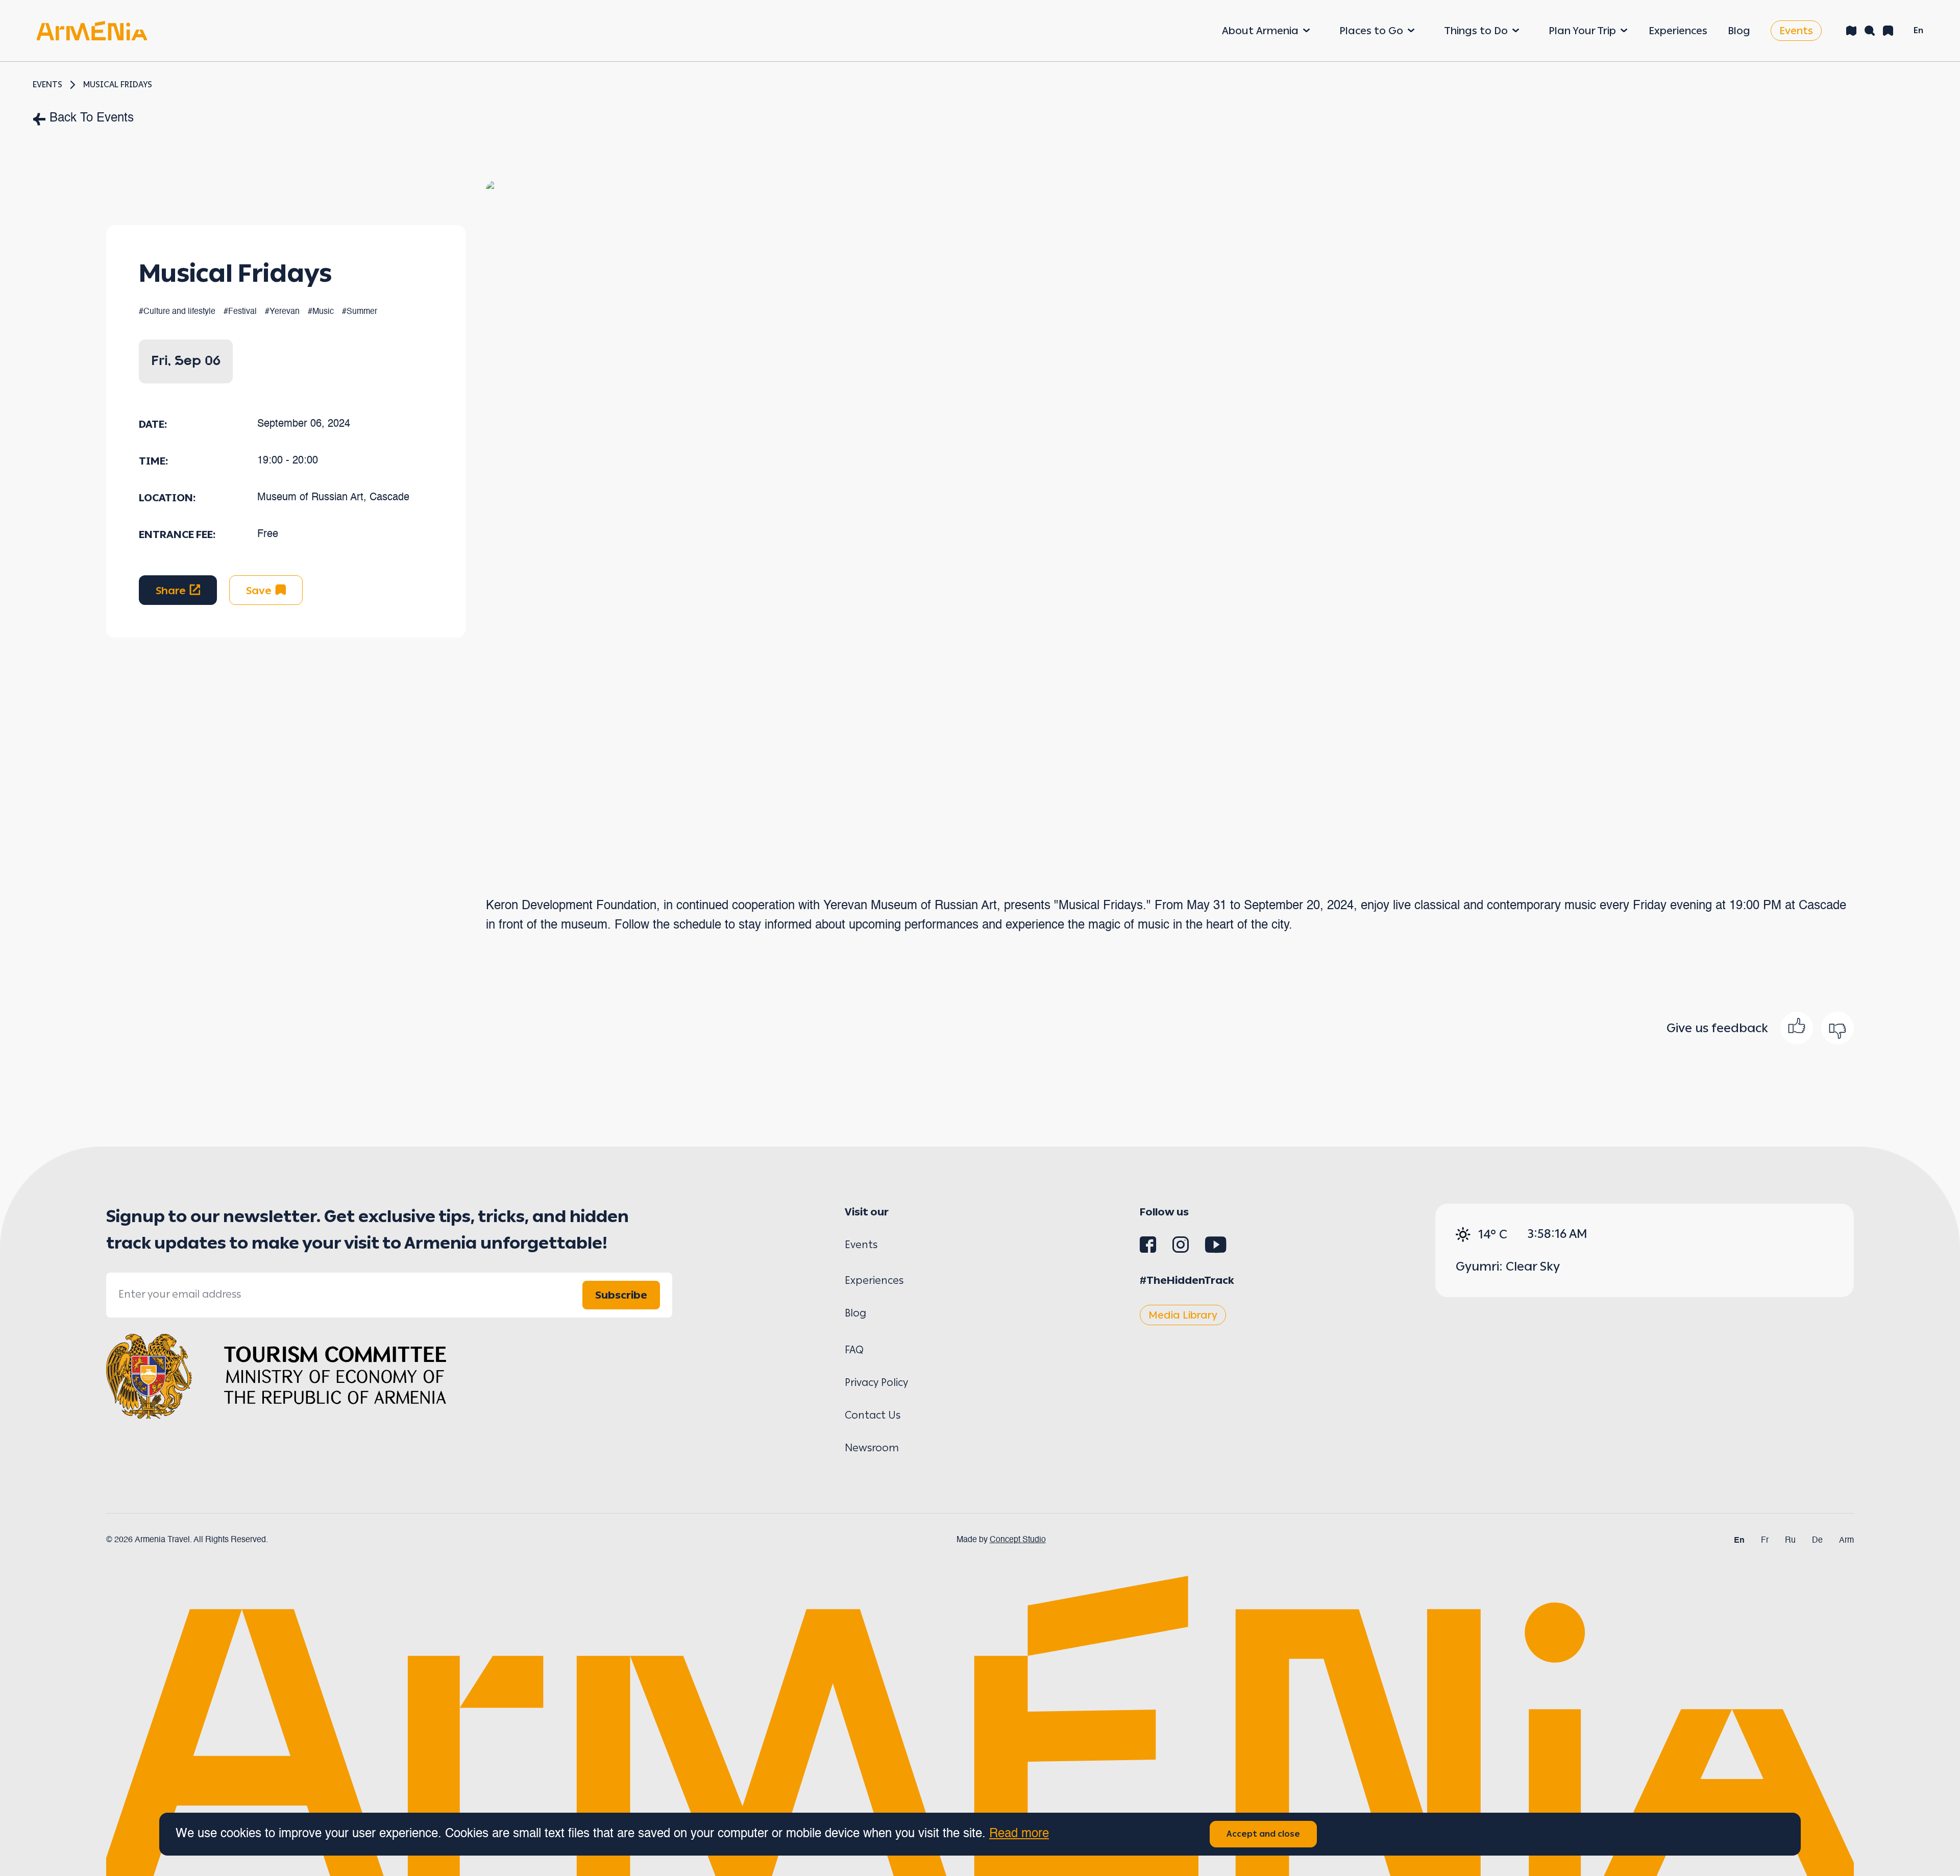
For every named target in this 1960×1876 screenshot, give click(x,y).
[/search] (1870, 31)
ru (1790, 1541)
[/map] (1851, 31)
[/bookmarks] (1888, 31)
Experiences (1678, 31)
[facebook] (1148, 1249)
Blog (1739, 31)
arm (1846, 1541)
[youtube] (1216, 1249)
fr (1765, 1541)
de (1817, 1541)
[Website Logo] (92, 30)
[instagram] (1181, 1249)
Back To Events (92, 118)
